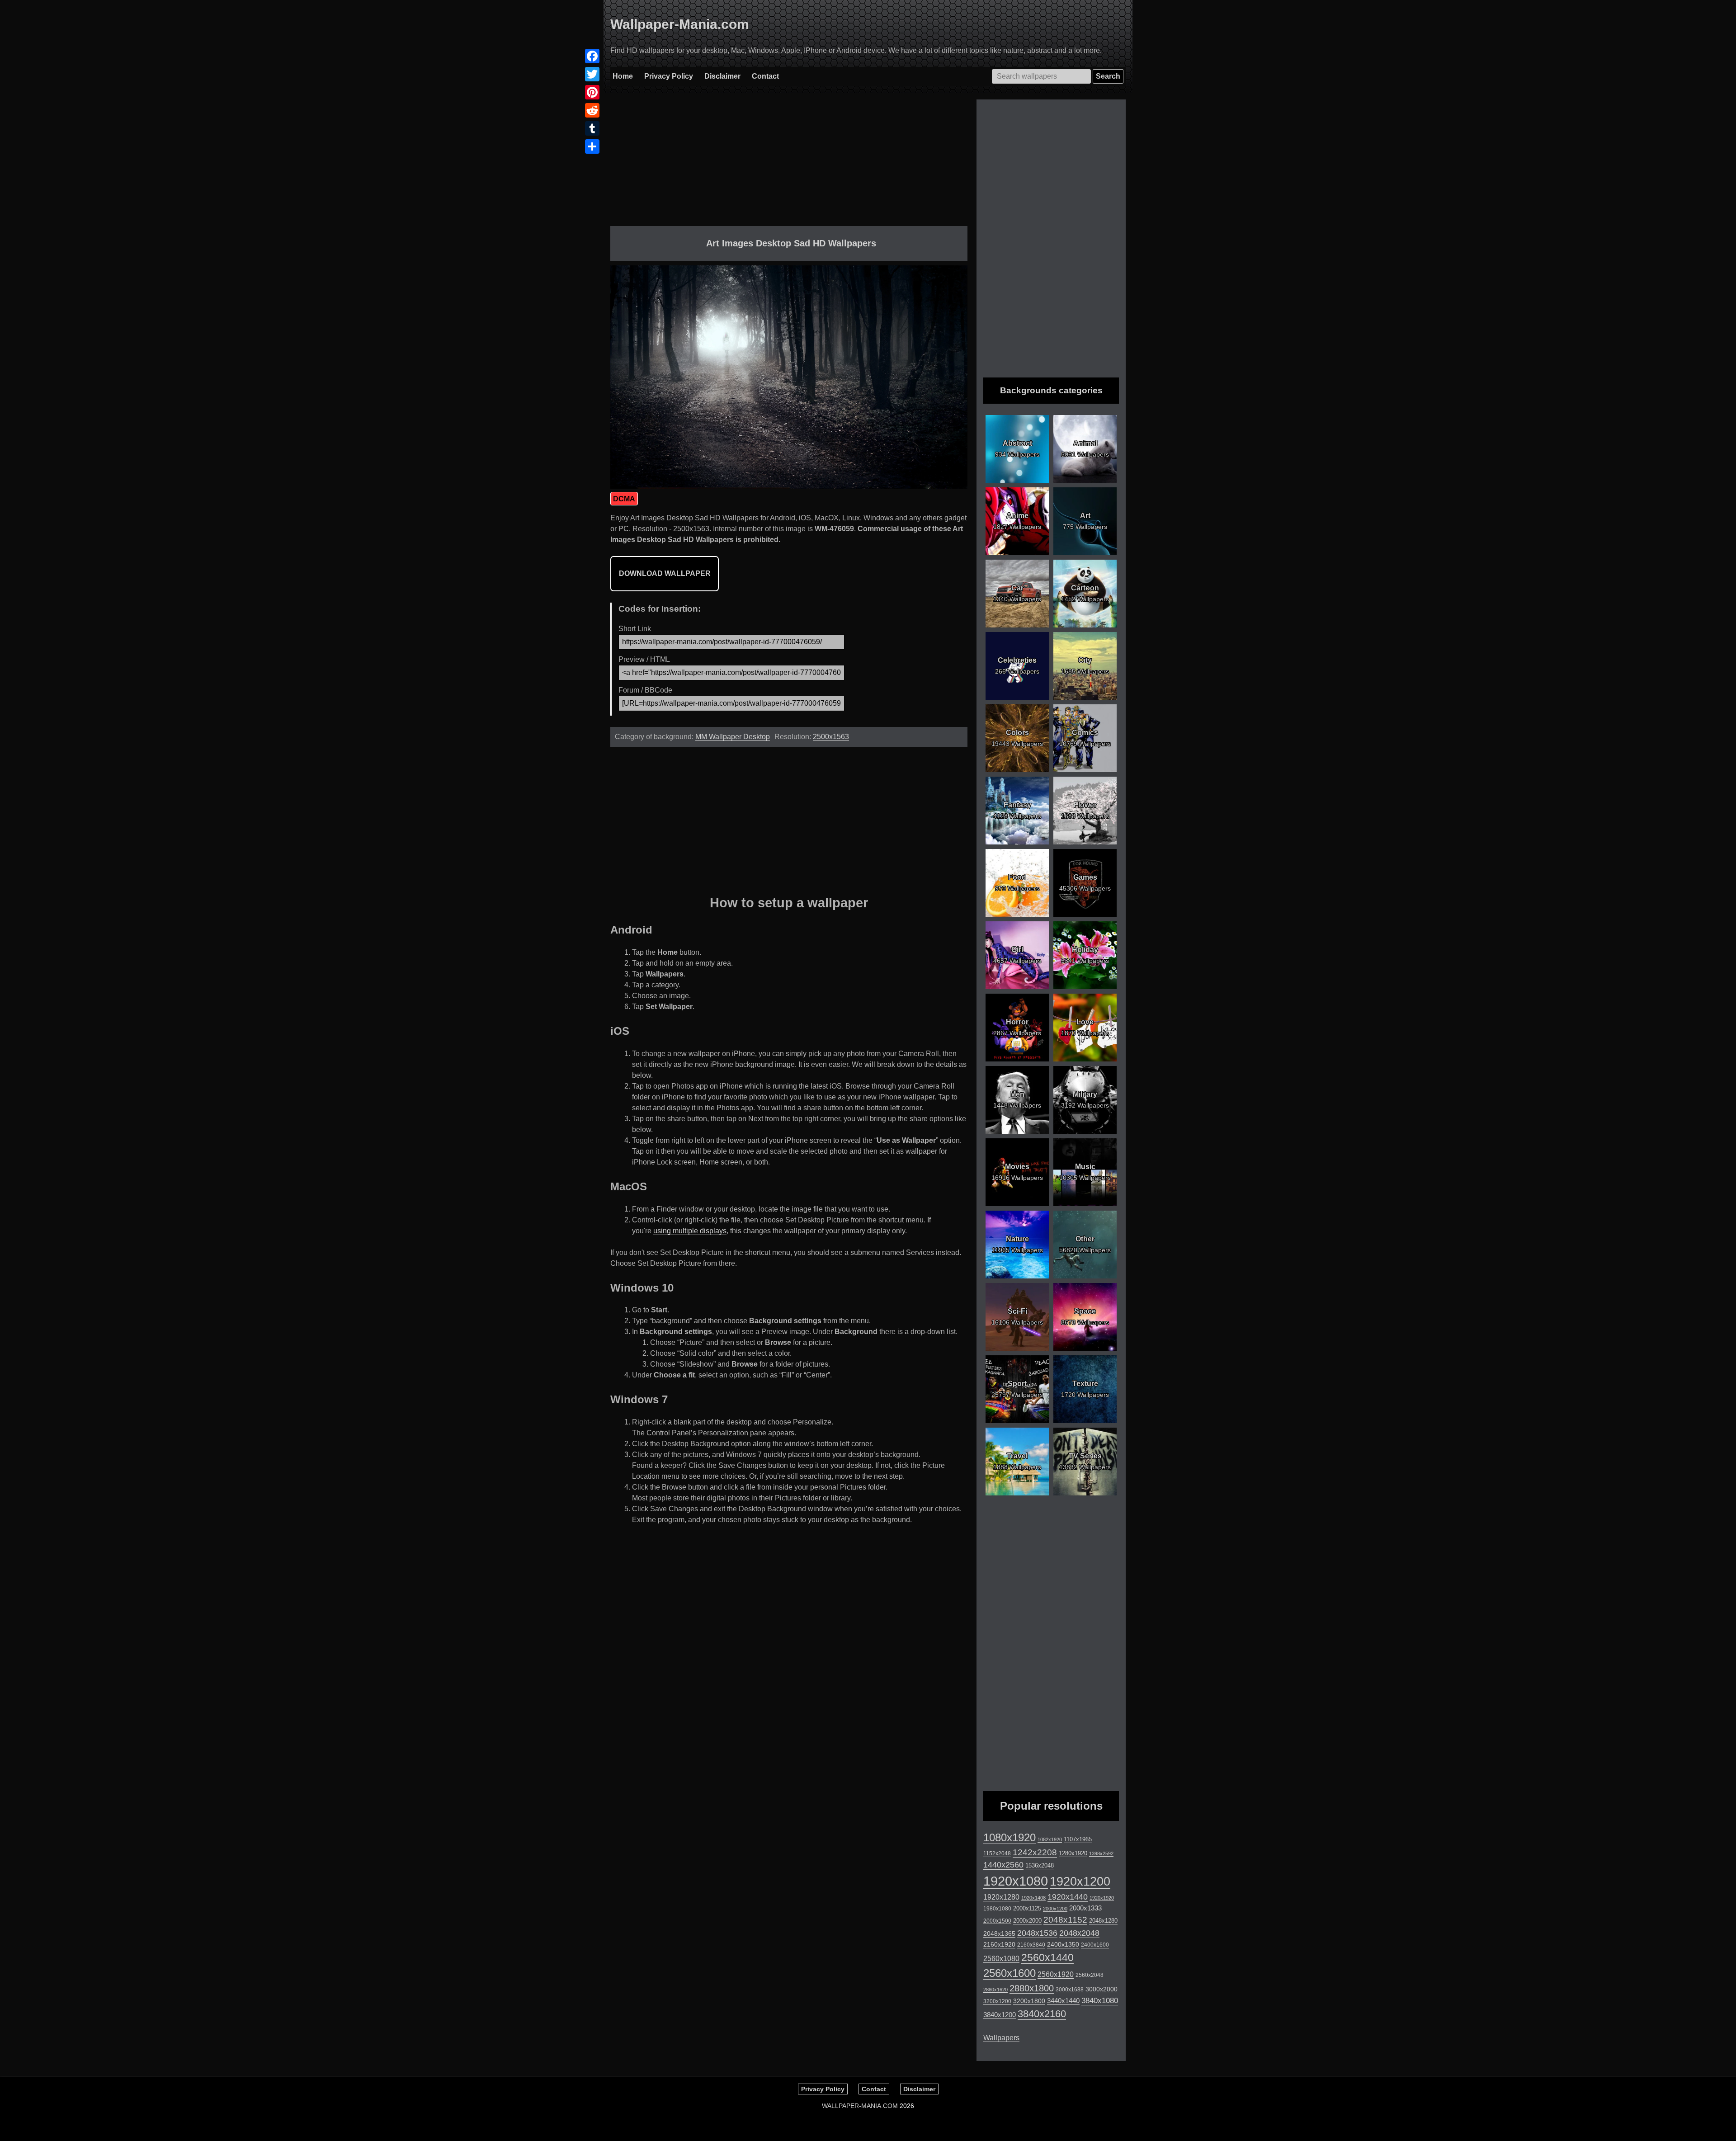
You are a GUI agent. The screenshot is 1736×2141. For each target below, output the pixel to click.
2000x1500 (997, 1921)
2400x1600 (1095, 1945)
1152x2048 (997, 1853)
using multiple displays (690, 1231)
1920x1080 (1016, 1881)
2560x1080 (1001, 1959)
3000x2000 (1102, 1989)
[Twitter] (592, 74)
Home (623, 76)
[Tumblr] (592, 128)
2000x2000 (1027, 1921)
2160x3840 (1031, 1945)
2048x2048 (1079, 1933)
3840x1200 (1000, 2015)
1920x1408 (1033, 1898)
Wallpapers (1001, 2038)
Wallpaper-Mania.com (680, 24)
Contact (765, 76)
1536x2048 (1040, 1865)
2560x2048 (1090, 1975)
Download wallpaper (665, 573)
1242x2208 (1035, 1852)
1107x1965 (1078, 1839)
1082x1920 (1050, 1839)
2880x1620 (995, 1990)
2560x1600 (1010, 1973)
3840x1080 (1100, 2000)
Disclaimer (722, 76)
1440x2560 (1003, 1865)
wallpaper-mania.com (860, 2106)
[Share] (592, 146)
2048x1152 (1065, 1920)
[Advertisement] (789, 163)
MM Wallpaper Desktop (733, 737)
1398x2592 (1101, 1853)
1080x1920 (1010, 1838)
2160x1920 (999, 1944)
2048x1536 (1037, 1933)
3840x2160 (1042, 2014)
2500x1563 (831, 737)
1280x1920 (1073, 1853)
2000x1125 (1027, 1908)
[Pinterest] (592, 92)
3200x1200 (997, 2001)
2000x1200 (1055, 1909)
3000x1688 (1070, 1990)
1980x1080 (997, 1909)
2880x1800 (1032, 1988)
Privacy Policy (669, 76)
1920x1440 (1068, 1897)
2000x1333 (1085, 1908)
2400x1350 (1063, 1944)
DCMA (624, 499)
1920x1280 (1001, 1897)
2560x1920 (1056, 1974)
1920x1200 (1080, 1882)
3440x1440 (1063, 2001)
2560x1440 (1047, 1957)
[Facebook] (592, 56)
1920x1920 (1102, 1898)
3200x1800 (1029, 2001)
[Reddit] (592, 110)
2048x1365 (999, 1934)
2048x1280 (1103, 1921)
